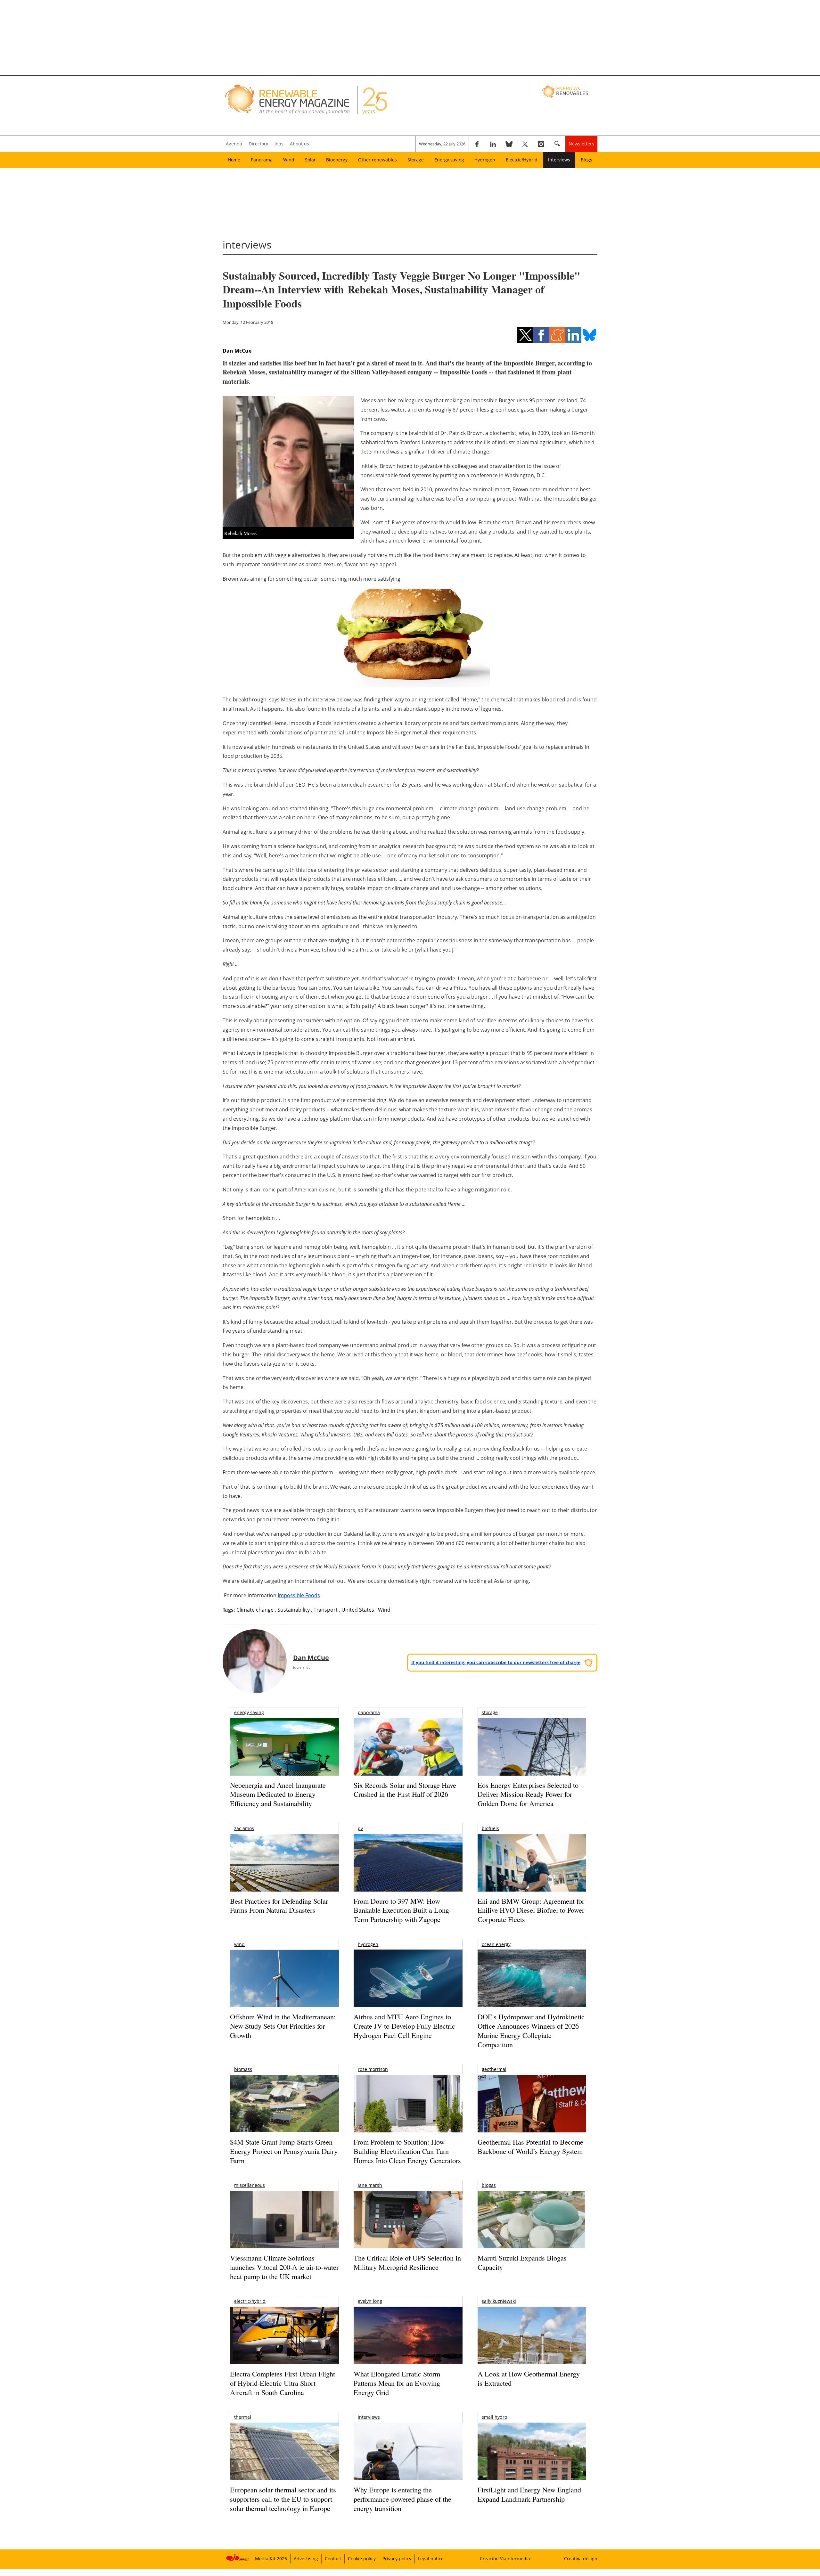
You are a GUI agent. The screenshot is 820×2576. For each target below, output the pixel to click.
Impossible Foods (299, 1595)
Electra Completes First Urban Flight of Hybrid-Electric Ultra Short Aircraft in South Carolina (283, 2383)
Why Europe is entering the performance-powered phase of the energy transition (402, 2499)
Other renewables (377, 160)
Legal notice (431, 2559)
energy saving (249, 1712)
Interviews (559, 160)
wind (239, 1944)
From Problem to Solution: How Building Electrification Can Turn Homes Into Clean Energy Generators (407, 2151)
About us (299, 144)
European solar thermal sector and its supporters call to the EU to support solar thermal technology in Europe (283, 2499)
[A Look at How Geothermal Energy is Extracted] (532, 2348)
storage (490, 1712)
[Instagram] (541, 144)
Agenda (234, 144)
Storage (416, 160)
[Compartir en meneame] (557, 335)
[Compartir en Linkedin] (573, 335)
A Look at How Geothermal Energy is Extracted (529, 2378)
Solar (310, 160)
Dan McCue (237, 351)
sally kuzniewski (499, 2301)
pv (360, 1828)
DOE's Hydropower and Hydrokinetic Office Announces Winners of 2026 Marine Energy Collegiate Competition (531, 2030)
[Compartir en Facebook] (541, 335)
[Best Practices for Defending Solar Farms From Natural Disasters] (284, 1872)
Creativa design (581, 2559)
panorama (369, 1712)
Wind (289, 160)
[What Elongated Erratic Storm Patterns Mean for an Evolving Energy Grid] (408, 2339)
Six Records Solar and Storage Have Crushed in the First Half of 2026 (405, 1790)
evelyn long (370, 2301)
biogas (489, 2185)
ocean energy (496, 1944)
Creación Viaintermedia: (506, 2559)
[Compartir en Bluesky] (589, 335)
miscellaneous (250, 2185)
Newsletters (581, 144)
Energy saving (449, 160)
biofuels (490, 1828)
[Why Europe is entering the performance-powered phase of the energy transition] (408, 2460)
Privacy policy (397, 2559)
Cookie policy (362, 2559)
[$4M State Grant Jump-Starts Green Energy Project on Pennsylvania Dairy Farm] (284, 2105)
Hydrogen (485, 160)
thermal (243, 2417)
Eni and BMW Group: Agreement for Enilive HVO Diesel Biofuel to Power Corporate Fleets (531, 1910)
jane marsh (370, 2185)
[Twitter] (525, 144)
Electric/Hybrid (522, 160)
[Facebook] (477, 144)
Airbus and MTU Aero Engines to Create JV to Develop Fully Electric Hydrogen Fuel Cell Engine (404, 2026)
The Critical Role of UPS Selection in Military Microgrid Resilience (407, 2262)
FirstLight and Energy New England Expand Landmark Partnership (529, 2494)
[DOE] (532, 1987)
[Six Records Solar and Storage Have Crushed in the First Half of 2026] (408, 1755)
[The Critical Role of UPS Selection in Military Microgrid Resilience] (408, 2228)
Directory (258, 144)
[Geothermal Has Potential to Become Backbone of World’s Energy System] (532, 2112)
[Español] (566, 91)
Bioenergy (337, 160)
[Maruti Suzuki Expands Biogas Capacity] (532, 2232)
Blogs (586, 160)
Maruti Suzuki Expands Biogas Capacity (522, 2262)
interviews (369, 2417)
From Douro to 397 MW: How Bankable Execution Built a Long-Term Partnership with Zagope (402, 1910)
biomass (243, 2069)
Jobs (279, 144)
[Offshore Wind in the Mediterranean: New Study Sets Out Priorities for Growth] (284, 1992)
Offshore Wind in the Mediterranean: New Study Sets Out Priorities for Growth (283, 2026)
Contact (333, 2559)
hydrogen (368, 1944)
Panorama (262, 160)
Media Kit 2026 (271, 2559)
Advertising (306, 2559)
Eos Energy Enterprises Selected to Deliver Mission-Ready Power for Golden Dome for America (528, 1794)
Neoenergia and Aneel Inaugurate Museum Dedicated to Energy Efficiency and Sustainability (278, 1794)
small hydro (494, 2417)
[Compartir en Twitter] (525, 335)
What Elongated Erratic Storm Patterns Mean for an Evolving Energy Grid (397, 2383)
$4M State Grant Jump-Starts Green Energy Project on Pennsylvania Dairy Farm (284, 2151)
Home (234, 160)
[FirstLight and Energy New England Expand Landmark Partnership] (532, 2466)
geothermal (494, 2069)
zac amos (244, 1828)
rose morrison (373, 2069)
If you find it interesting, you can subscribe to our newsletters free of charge (496, 1662)
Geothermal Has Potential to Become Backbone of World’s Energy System (530, 2147)
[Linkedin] (493, 144)
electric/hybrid (250, 2301)
